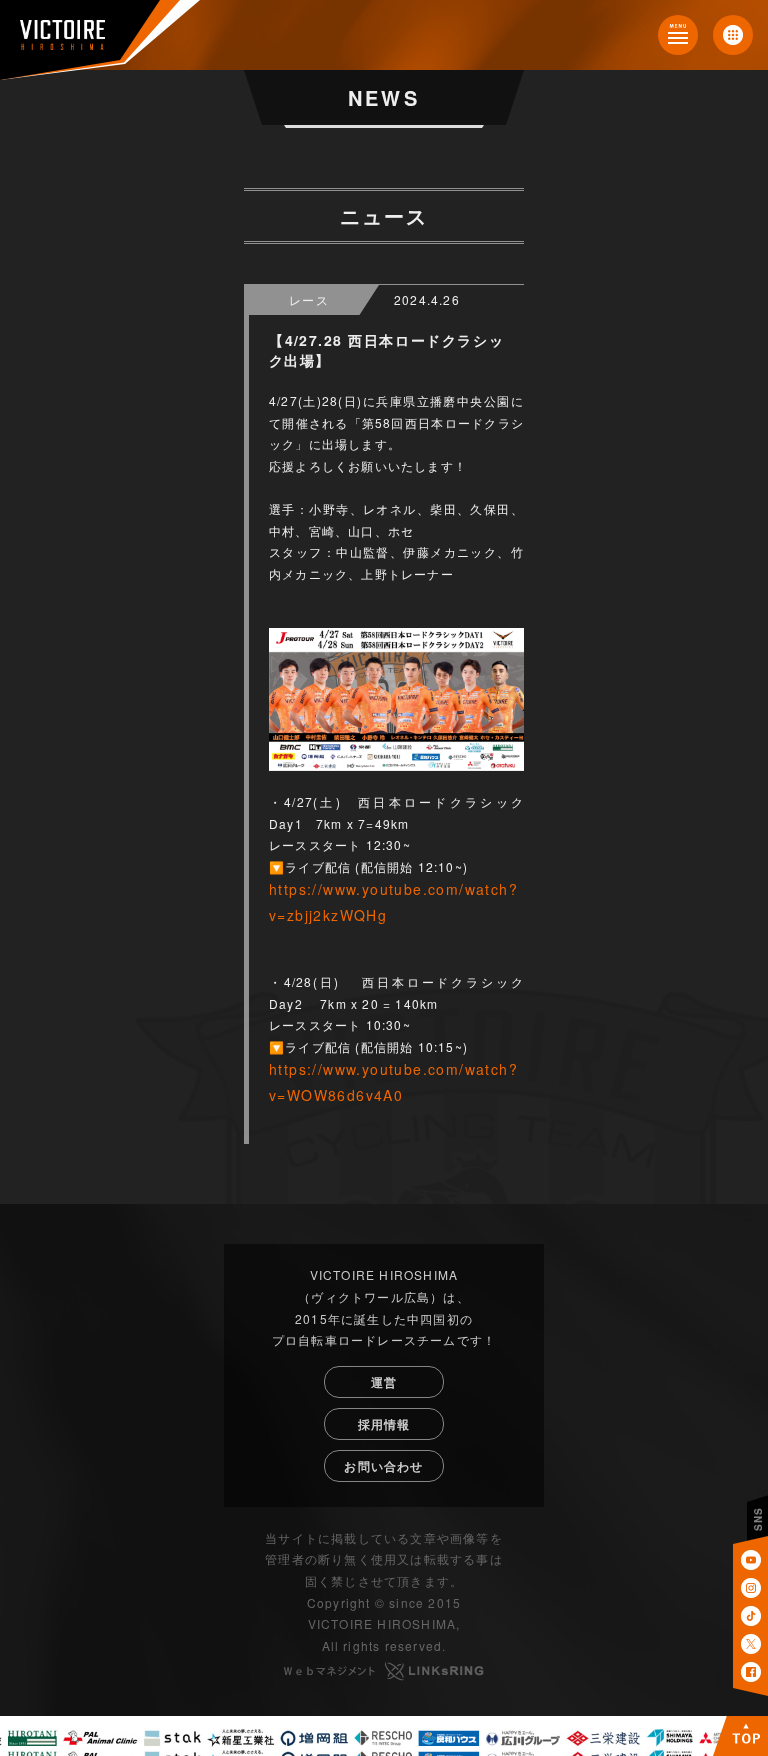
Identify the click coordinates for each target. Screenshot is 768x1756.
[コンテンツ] (678, 35)
